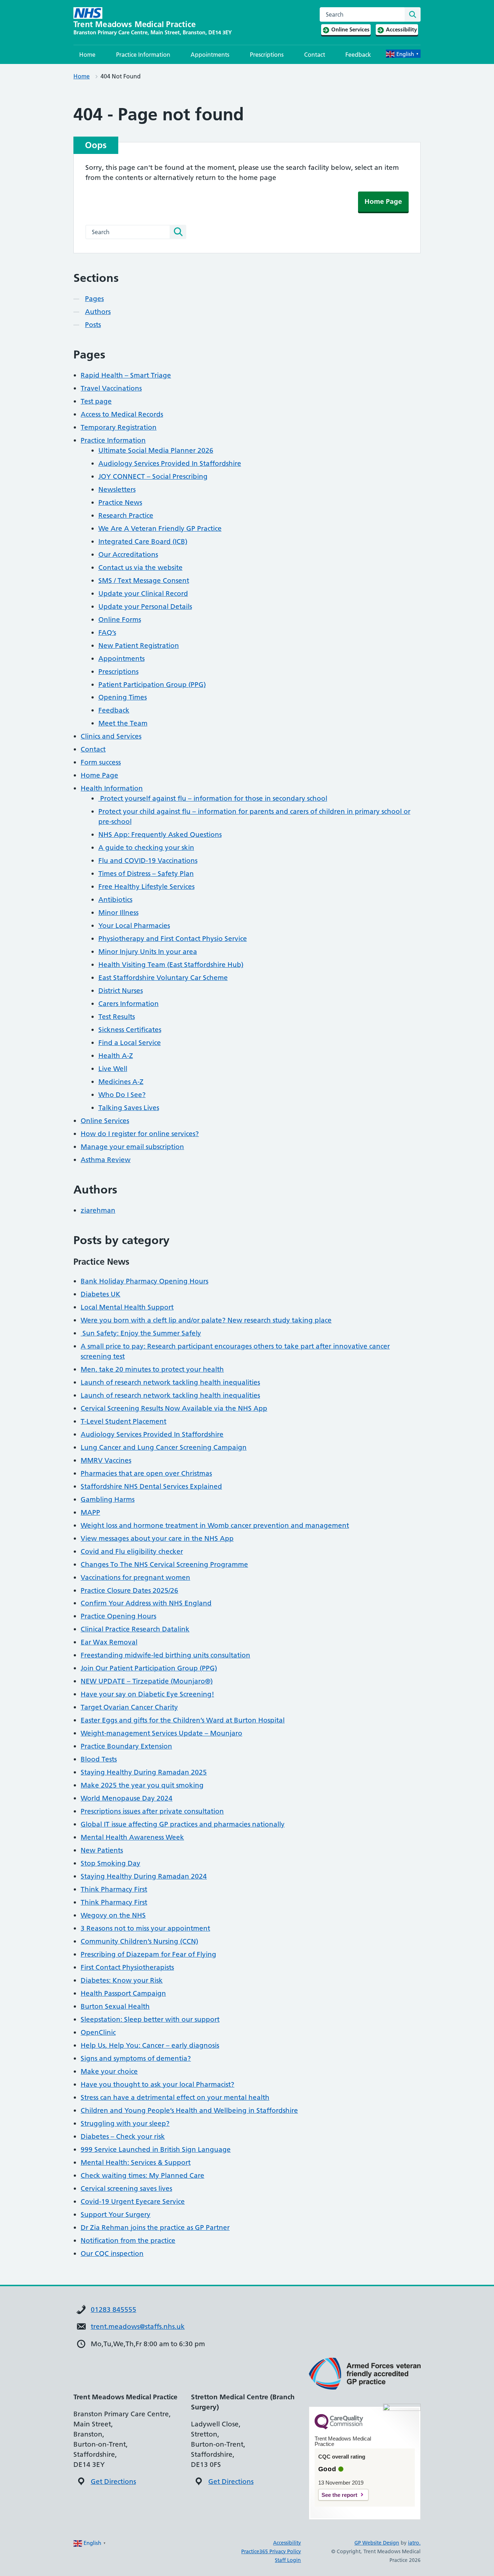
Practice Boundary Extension (126, 1746)
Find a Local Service (130, 1043)
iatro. (414, 2543)
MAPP (90, 1512)
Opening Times (123, 697)
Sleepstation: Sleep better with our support (150, 2019)
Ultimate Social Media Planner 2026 (156, 450)
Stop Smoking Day (110, 1863)
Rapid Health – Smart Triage (126, 375)
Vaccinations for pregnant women (135, 1577)
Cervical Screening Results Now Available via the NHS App (174, 1408)
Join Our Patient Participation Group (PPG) (149, 1668)
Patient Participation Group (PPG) (152, 685)
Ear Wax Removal (109, 1642)
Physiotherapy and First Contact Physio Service (173, 939)
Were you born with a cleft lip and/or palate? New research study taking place (206, 1320)
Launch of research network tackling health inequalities (170, 1382)
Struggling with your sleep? (125, 2123)
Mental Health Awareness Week (132, 1837)
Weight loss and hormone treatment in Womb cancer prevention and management (215, 1525)
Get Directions (113, 2482)
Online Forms (120, 620)
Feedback (358, 55)
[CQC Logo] (339, 2427)
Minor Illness (118, 913)
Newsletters (117, 489)
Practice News (120, 502)
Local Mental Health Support (127, 1307)
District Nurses (121, 991)
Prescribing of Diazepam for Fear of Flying (148, 1954)
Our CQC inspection (112, 2254)
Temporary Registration (119, 427)
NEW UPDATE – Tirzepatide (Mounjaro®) (147, 1681)
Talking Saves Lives (129, 1108)
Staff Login (288, 2560)
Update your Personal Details (145, 607)
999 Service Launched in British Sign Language (156, 2149)
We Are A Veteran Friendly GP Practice (160, 528)
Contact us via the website (140, 567)
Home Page (383, 201)
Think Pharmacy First (114, 1889)
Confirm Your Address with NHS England (146, 1603)
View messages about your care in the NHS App (157, 1538)
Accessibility (287, 2543)
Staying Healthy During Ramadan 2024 (144, 1876)
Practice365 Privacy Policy (271, 2551)
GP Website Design (377, 2543)
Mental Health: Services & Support (136, 2162)
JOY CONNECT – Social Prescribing (153, 476)
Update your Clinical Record (143, 594)
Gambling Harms (108, 1499)
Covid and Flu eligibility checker (132, 1551)
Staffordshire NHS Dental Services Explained (151, 1486)
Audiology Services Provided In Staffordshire (170, 463)
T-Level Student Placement (123, 1421)
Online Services (105, 1121)
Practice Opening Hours (118, 1616)
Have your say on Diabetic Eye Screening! (147, 1694)
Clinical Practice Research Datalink (135, 1629)
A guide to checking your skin (146, 848)
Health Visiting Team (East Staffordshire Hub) (171, 965)
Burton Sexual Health (115, 2006)
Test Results (117, 1017)
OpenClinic (98, 2032)
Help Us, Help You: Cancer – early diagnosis (150, 2045)
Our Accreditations (128, 554)
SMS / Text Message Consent (144, 580)
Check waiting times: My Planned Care (142, 2175)
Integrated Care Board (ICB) (143, 541)
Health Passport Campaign (123, 1993)
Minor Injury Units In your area (148, 952)
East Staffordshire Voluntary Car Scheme (163, 978)
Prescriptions (267, 55)
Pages (94, 299)
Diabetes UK (101, 1294)
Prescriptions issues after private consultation (152, 1811)
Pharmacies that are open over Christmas (146, 1473)
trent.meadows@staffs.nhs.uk (138, 2326)
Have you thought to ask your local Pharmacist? (157, 2084)
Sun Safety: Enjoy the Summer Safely (141, 1333)
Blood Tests (99, 1759)
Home (87, 55)
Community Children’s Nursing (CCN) (139, 1941)
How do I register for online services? (140, 1134)
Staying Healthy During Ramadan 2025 (144, 1772)
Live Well (113, 1069)
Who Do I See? (122, 1095)
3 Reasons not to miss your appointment (145, 1928)
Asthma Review (106, 1160)
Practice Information (143, 55)
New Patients (102, 1850)
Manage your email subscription (132, 1147)
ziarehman (98, 1210)
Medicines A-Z (121, 1082)
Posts (93, 325)
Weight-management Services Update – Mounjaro (161, 1733)
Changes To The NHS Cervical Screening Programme (164, 1564)
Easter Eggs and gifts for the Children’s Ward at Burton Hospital (183, 1720)
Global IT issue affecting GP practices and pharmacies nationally (183, 1824)
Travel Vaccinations (111, 388)
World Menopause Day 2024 (127, 1798)
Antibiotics (115, 900)
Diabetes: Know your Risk (122, 1980)
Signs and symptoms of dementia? (136, 2058)
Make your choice (109, 2071)
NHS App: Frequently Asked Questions (160, 835)
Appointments (210, 55)
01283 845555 (114, 2310)
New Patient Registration (139, 646)
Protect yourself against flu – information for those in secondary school (213, 798)
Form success (101, 762)
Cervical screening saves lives (126, 2188)
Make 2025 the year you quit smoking (142, 1785)
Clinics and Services (111, 736)
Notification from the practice (128, 2240)
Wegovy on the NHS (113, 1915)
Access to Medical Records (122, 414)
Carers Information (129, 1004)
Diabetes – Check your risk (123, 2136)
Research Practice (126, 515)
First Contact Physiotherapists (127, 1967)
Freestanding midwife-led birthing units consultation (165, 1655)
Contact (315, 55)
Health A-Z (116, 1056)
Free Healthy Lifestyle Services (146, 887)
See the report (339, 2495)
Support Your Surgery (116, 2214)
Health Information (112, 788)
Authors (98, 312)
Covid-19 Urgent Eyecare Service (133, 2201)
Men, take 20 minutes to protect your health (152, 1369)
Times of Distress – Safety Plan (146, 874)
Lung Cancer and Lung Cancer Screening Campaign (164, 1447)
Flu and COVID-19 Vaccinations (148, 861)
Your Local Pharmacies (134, 926)
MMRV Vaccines (106, 1460)
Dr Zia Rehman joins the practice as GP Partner (155, 2227)
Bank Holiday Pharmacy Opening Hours (144, 1281)
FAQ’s (107, 633)
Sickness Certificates (130, 1030)
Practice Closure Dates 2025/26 (129, 1590)
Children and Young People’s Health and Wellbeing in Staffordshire (189, 2110)
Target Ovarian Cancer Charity (129, 1707)
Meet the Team (123, 723)
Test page (96, 401)
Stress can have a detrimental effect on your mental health (175, 2097)
